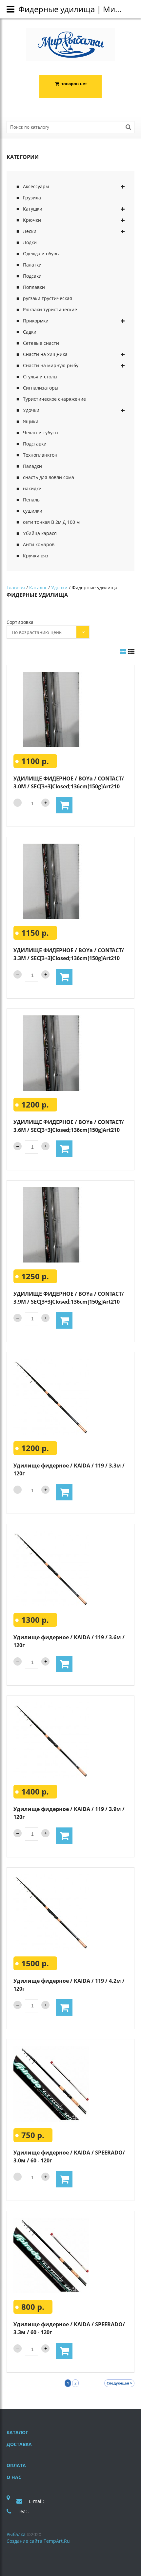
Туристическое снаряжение (54, 399)
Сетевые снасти (41, 343)
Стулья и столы (40, 377)
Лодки (30, 242)
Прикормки (36, 321)
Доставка (19, 2444)
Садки (30, 332)
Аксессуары (36, 186)
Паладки (32, 466)
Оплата (16, 2465)
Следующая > (119, 2383)
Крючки (32, 220)
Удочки (31, 410)
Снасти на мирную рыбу (51, 365)
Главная (16, 587)
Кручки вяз (36, 556)
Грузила (32, 198)
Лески (30, 231)
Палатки (32, 265)
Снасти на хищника (45, 354)
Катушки (33, 209)
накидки (32, 488)
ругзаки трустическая (48, 298)
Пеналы (32, 500)
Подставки (35, 444)
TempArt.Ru (57, 2541)
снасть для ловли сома (49, 477)
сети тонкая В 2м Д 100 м (51, 522)
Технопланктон (40, 455)
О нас (14, 2477)
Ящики (31, 421)
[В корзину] (64, 805)
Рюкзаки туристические (50, 309)
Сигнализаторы (41, 388)
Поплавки (34, 287)
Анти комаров (39, 544)
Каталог (38, 587)
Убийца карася (40, 533)
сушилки (33, 511)
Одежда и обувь (41, 254)
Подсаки (32, 276)
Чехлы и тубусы (41, 433)
